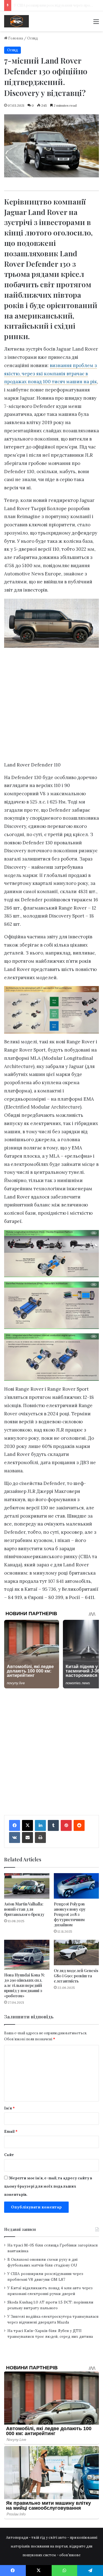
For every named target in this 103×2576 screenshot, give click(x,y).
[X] (27, 1825)
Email (11, 2131)
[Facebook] (15, 1825)
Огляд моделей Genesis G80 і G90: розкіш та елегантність (76, 1976)
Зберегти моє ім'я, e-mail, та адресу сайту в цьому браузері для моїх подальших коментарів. (48, 2186)
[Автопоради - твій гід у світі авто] (16, 21)
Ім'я (9, 2108)
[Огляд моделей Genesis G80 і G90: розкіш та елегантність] (76, 1952)
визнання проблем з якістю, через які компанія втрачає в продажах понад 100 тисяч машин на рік (51, 374)
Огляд (33, 38)
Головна (15, 38)
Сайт (9, 2155)
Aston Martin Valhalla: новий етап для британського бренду (24, 1909)
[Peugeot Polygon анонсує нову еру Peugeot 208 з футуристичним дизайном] (76, 1886)
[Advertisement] (51, 706)
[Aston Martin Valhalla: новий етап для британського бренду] (27, 1886)
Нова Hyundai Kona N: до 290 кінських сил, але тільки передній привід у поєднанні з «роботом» (24, 1985)
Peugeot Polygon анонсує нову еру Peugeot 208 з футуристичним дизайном (70, 1914)
